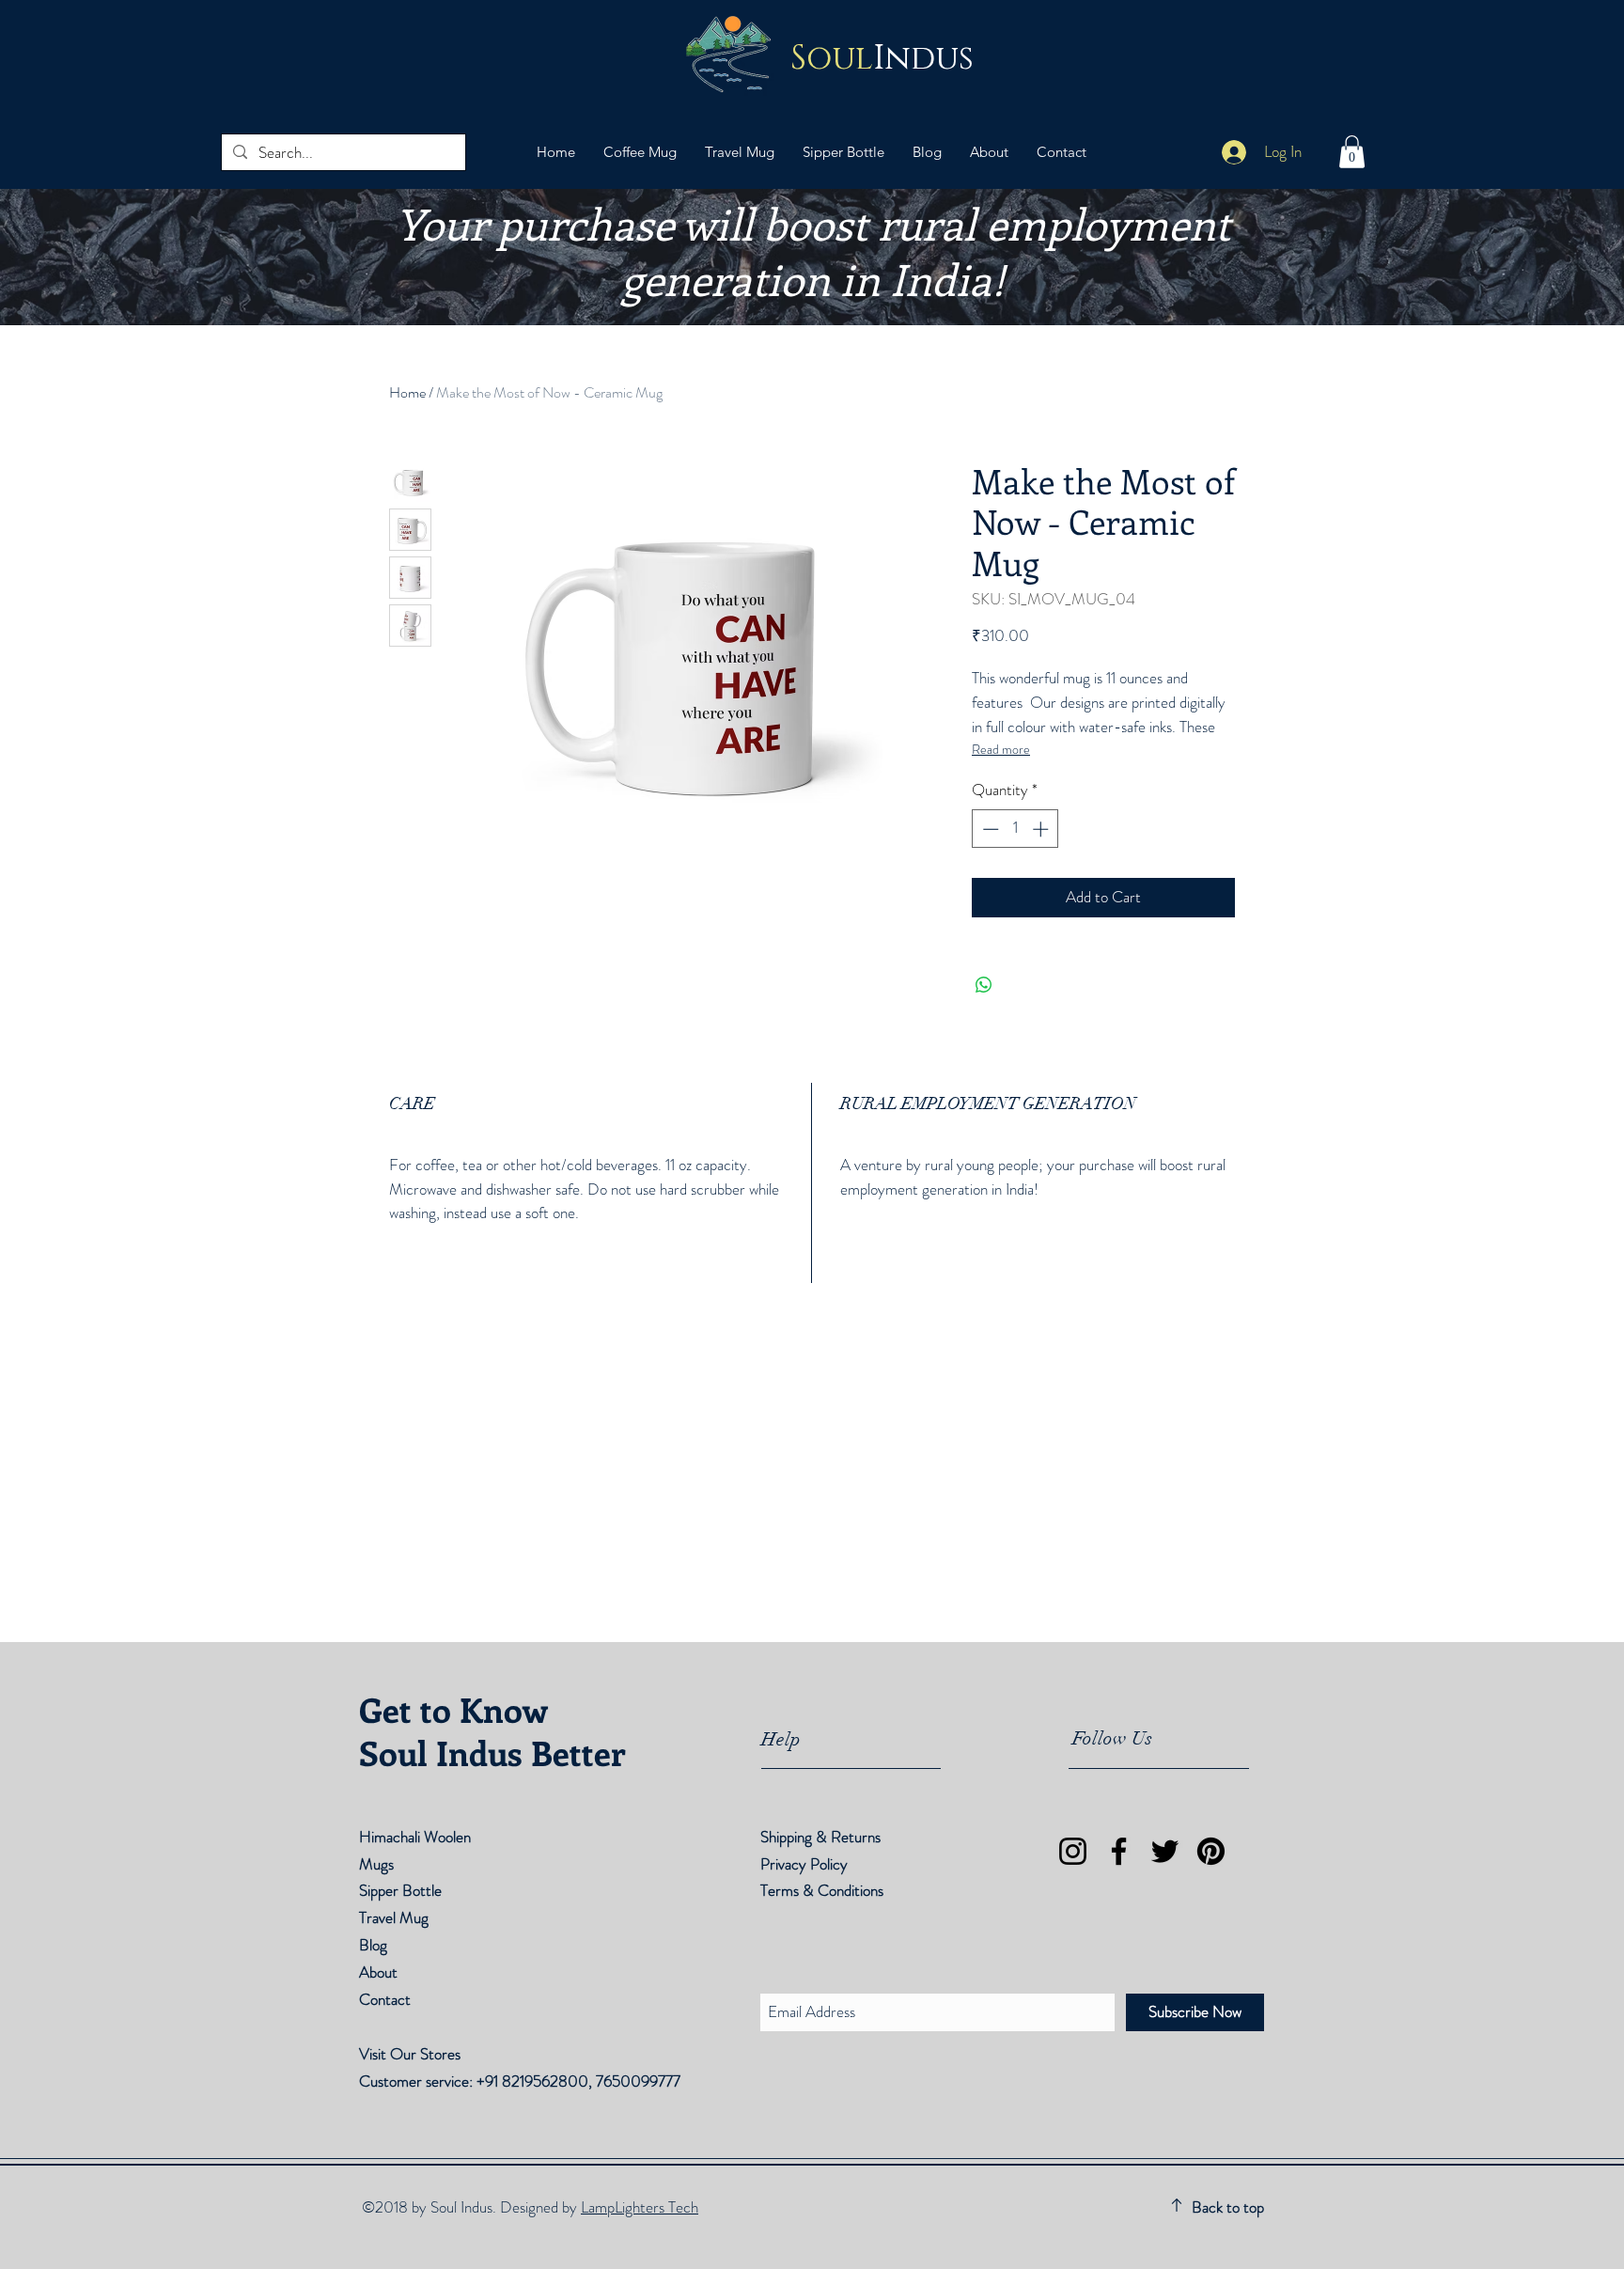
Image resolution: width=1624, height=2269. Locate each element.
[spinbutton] (1015, 829)
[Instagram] (1073, 1851)
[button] (1352, 152)
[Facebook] (1119, 1851)
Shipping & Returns (822, 1837)
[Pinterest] (1211, 1851)
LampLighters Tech (640, 2207)
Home (407, 392)
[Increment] (1042, 829)
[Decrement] (989, 829)
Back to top (1228, 2207)
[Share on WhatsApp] (984, 985)
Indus (882, 59)
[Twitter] (1165, 1851)
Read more (1001, 749)
